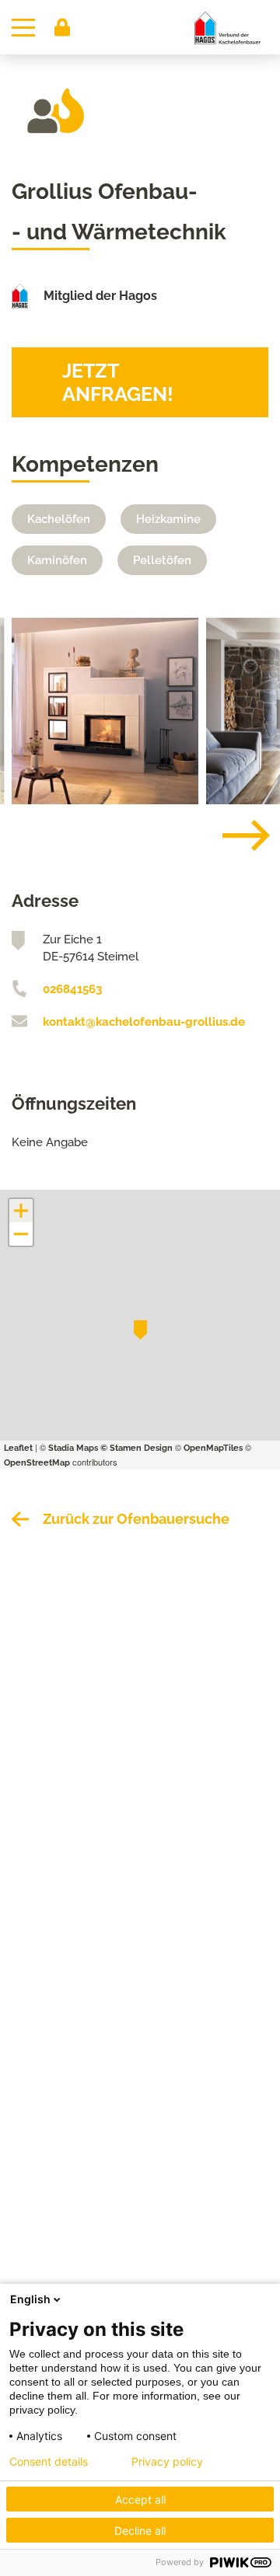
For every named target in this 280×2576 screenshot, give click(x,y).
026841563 (72, 989)
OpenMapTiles (213, 1448)
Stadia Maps (73, 1448)
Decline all (140, 2531)
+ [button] (21, 1211)
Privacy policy (167, 2462)
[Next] (234, 835)
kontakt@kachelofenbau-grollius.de (144, 1022)
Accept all (140, 2499)
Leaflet (18, 1448)
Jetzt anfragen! (118, 382)
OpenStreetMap (37, 1463)
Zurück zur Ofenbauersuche (136, 1519)
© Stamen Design (136, 1448)
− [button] (22, 1234)
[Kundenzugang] (62, 27)
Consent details (49, 2462)
